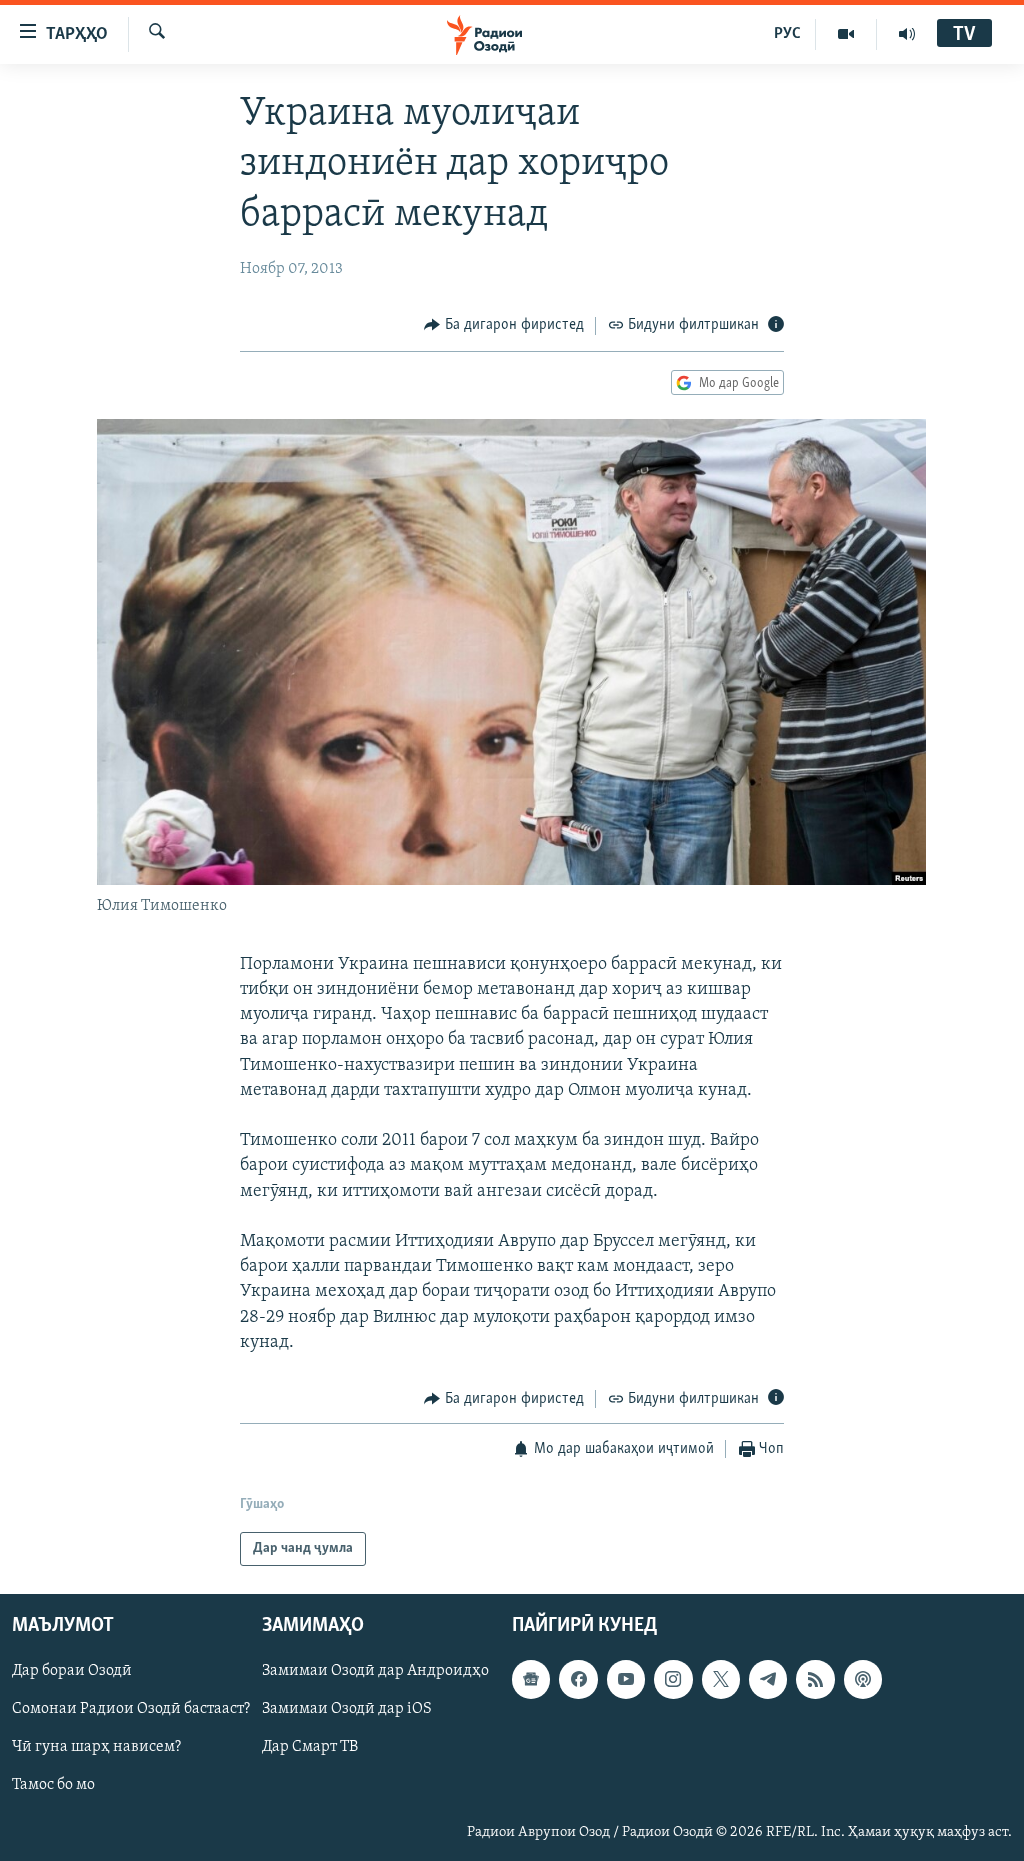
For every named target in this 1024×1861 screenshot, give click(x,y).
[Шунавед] (907, 34)
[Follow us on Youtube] (626, 1680)
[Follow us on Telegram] (768, 1680)
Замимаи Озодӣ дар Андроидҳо (375, 1672)
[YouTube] (846, 34)
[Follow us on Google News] (531, 1680)
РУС (787, 34)
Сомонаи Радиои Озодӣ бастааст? (131, 1710)
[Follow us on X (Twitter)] (721, 1680)
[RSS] (815, 1680)
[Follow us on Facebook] (578, 1680)
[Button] (504, 326)
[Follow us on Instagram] (673, 1680)
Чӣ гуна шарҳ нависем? (96, 1748)
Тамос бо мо (53, 1786)
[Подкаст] (863, 1680)
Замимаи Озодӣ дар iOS (347, 1710)
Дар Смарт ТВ (310, 1748)
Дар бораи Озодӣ (72, 1672)
